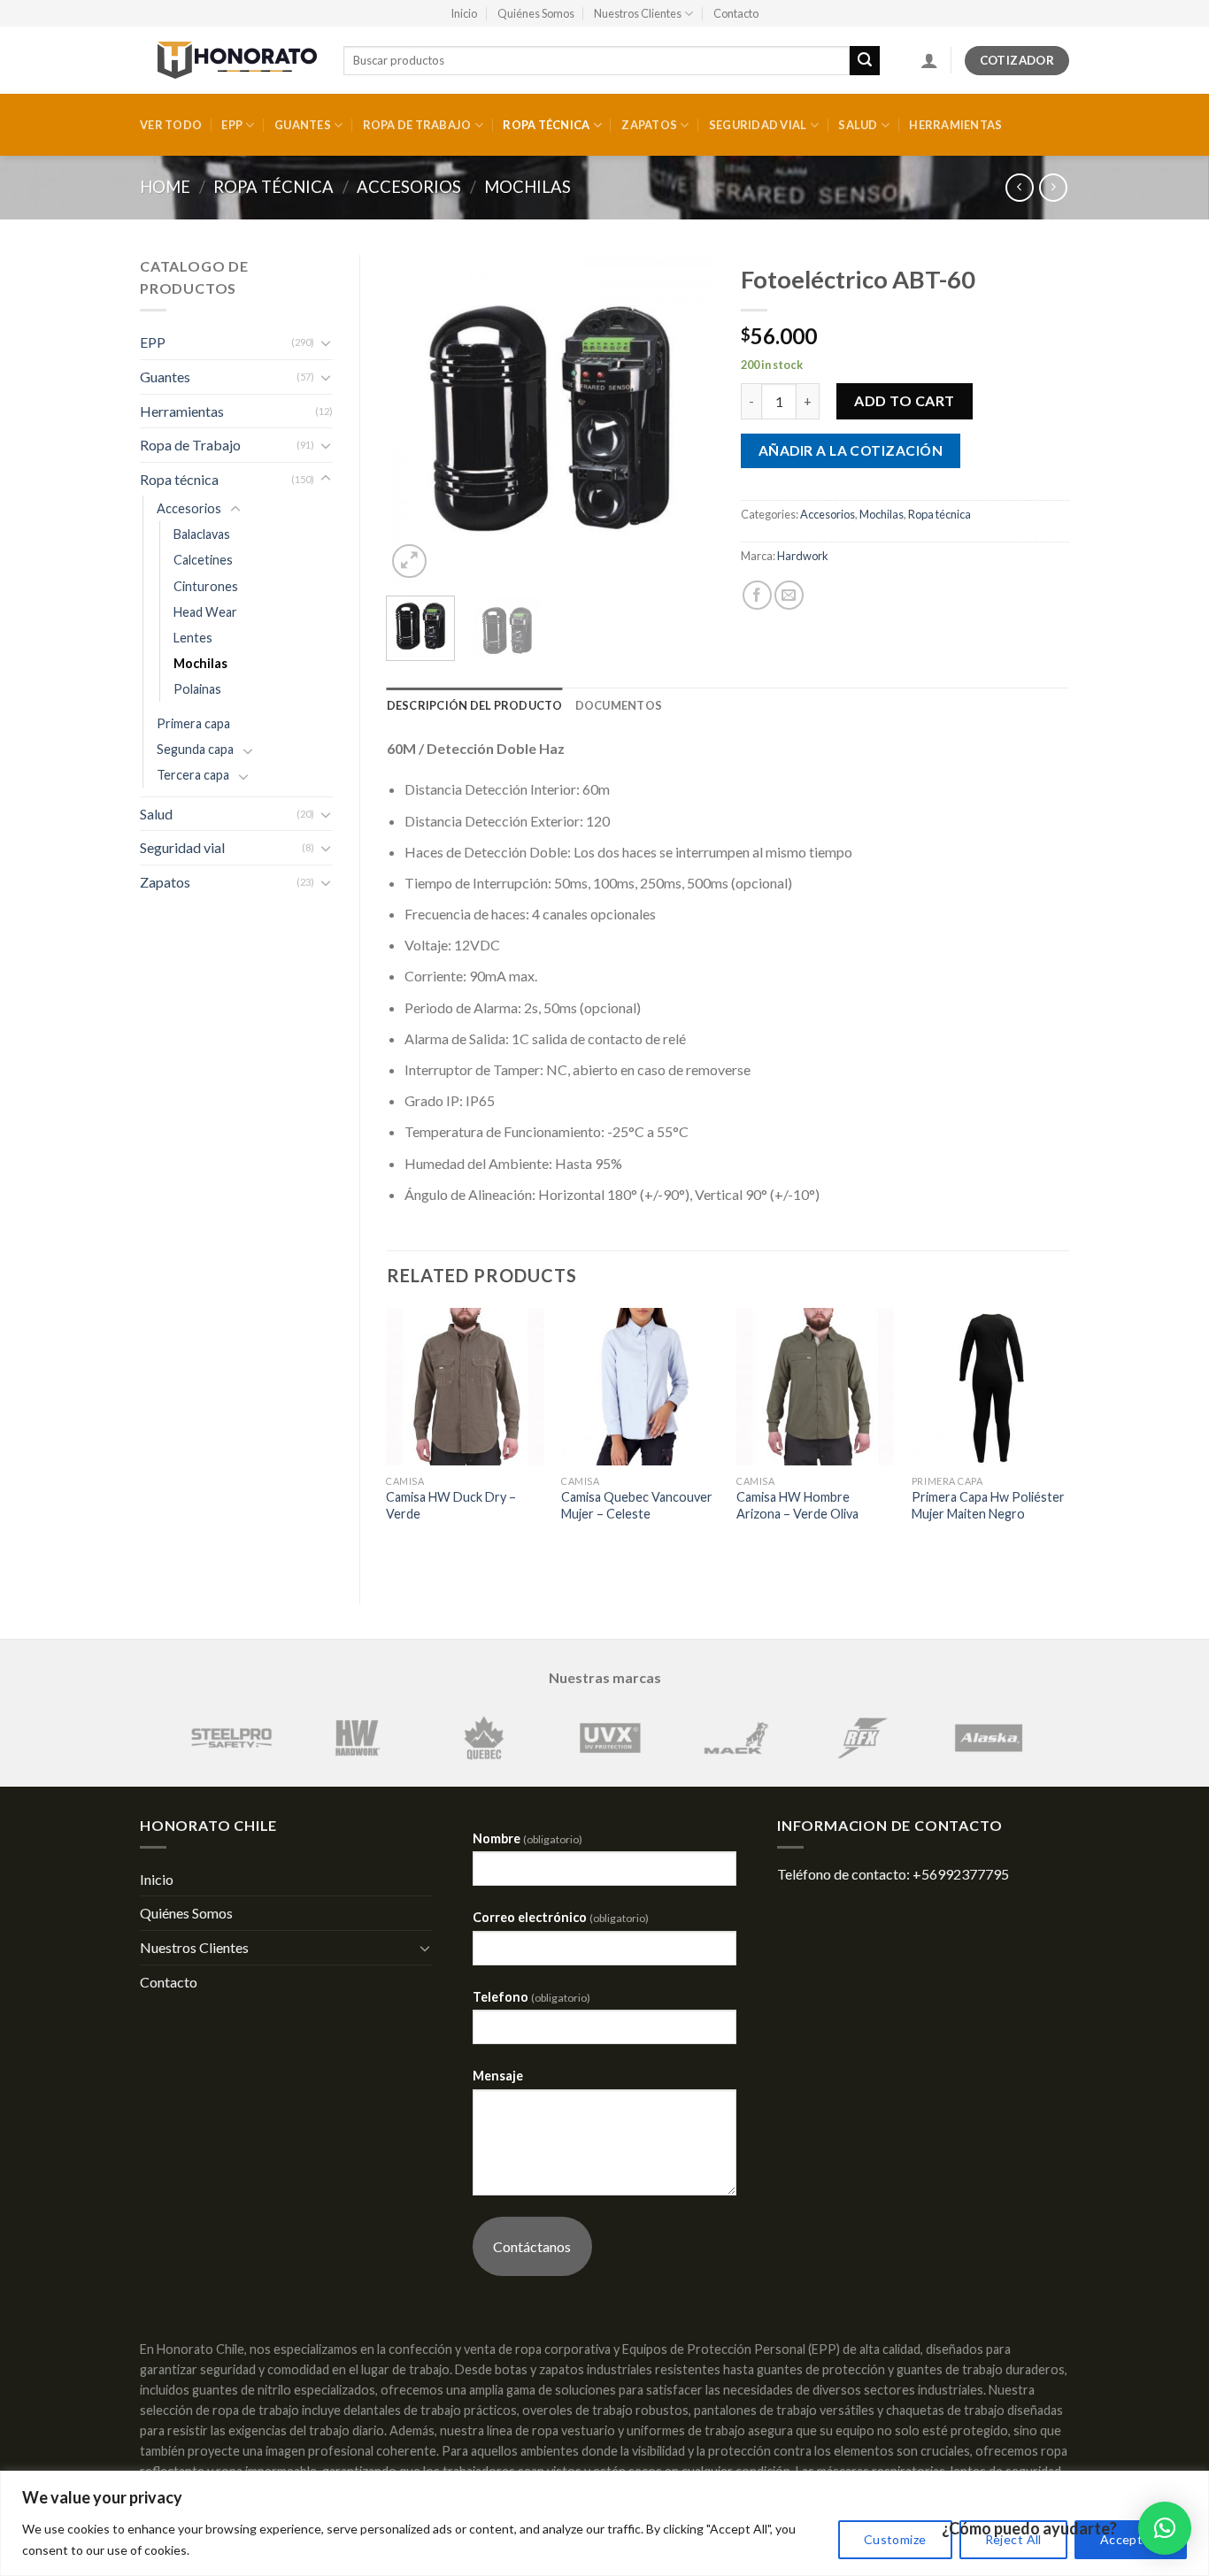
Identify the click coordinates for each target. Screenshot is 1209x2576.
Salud (858, 125)
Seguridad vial (758, 125)
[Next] (686, 419)
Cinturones (206, 586)
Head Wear (205, 612)
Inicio (464, 13)
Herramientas (955, 125)
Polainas (197, 689)
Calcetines (203, 560)
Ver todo (171, 125)
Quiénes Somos (536, 13)
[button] (1165, 2528)
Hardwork (803, 556)
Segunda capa (195, 749)
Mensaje (498, 2076)
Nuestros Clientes (638, 13)
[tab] (475, 705)
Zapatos (649, 125)
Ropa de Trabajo (417, 125)
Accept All (1131, 2539)
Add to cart (904, 400)
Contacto (736, 13)
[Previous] (415, 419)
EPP (232, 125)
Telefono (531, 1997)
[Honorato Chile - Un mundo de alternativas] (228, 60)
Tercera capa (193, 775)
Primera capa (193, 723)
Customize (895, 2539)
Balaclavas (202, 534)
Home (165, 187)
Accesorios (409, 187)
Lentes (193, 638)
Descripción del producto (475, 705)
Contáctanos (532, 2246)
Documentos (619, 705)
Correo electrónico (561, 1917)
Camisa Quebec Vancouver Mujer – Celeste (637, 1505)
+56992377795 (961, 1874)
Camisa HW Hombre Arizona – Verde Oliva (797, 1505)
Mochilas (527, 187)
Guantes (303, 125)
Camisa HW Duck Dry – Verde (451, 1505)
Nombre (527, 1838)
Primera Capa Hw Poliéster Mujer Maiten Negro (988, 1505)
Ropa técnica (546, 125)
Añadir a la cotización (851, 450)
